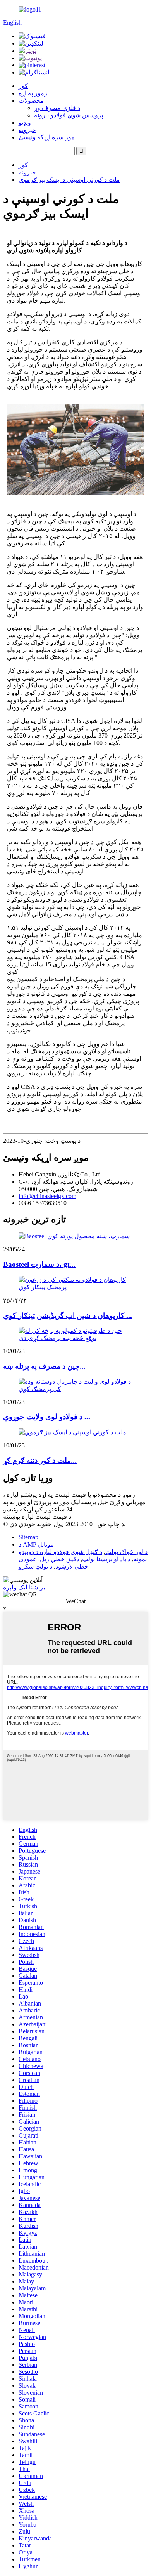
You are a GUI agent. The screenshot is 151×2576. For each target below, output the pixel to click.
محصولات (31, 101)
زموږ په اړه (33, 93)
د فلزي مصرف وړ (57, 108)
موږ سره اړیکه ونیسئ (47, 137)
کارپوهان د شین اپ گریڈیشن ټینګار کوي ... (68, 1316)
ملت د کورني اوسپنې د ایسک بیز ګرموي (69, 180)
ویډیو (25, 123)
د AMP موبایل (36, 1544)
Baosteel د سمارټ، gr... (39, 1264)
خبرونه (27, 130)
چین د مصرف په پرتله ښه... (44, 1366)
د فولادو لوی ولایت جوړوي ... (47, 1417)
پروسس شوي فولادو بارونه (69, 115)
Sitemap (28, 1537)
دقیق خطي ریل (59, 1559)
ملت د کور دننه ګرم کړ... (40, 1460)
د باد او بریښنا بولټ (106, 1559)
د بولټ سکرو (35, 1566)
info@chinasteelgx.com (47, 1196)
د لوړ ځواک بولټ (126, 1552)
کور (23, 86)
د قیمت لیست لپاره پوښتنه (37, 1517)
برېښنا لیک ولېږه (24, 1587)
